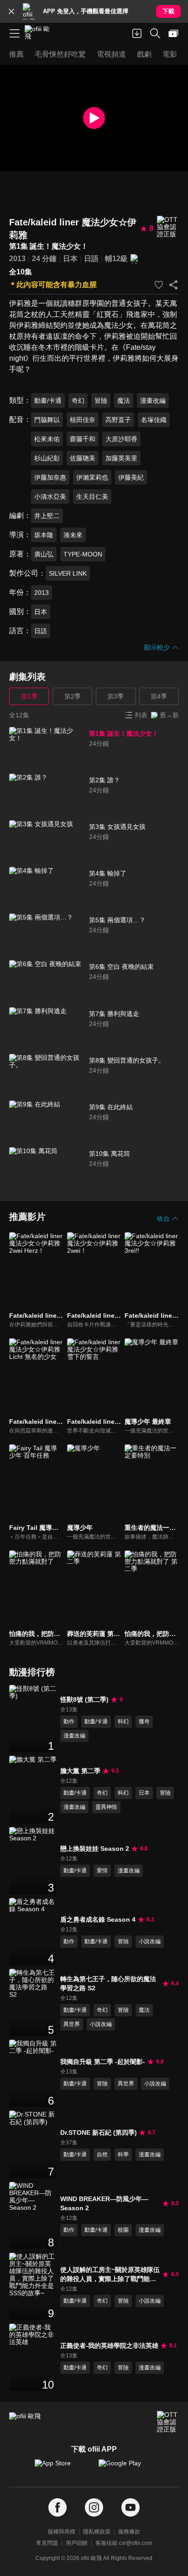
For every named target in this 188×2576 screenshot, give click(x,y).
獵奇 (144, 1721)
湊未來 (73, 535)
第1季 (29, 696)
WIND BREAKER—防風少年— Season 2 (104, 2203)
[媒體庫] (173, 33)
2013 (17, 259)
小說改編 (150, 1941)
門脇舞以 (47, 420)
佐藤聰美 (83, 458)
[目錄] (15, 33)
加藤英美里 (121, 458)
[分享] (173, 285)
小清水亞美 (50, 497)
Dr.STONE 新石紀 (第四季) (99, 2132)
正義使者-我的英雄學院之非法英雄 (109, 2346)
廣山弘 (44, 554)
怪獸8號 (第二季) (84, 1700)
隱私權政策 (97, 2532)
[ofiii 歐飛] (40, 33)
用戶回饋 (77, 2543)
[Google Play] (126, 2468)
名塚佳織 (154, 420)
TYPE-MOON (83, 554)
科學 (123, 2154)
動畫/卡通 (48, 401)
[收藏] (159, 285)
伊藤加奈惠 (50, 477)
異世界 (72, 2024)
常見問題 (47, 2543)
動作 (69, 1721)
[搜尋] (155, 33)
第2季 (73, 696)
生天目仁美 (92, 497)
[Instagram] (94, 2508)
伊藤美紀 (131, 477)
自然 (102, 2154)
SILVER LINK (68, 573)
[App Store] (62, 2468)
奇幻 (78, 401)
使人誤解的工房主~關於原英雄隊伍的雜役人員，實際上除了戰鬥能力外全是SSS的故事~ (110, 2275)
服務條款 (129, 2532)
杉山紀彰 (47, 458)
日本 (70, 259)
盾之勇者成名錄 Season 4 (98, 1919)
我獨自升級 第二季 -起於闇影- (103, 2062)
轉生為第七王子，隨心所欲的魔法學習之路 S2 (108, 1983)
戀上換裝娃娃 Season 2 (95, 1849)
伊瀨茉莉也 (92, 477)
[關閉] (11, 11)
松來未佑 (47, 439)
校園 (123, 2230)
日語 (91, 259)
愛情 (102, 1871)
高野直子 (118, 420)
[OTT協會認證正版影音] (168, 227)
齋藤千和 (83, 439)
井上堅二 (47, 516)
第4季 (159, 696)
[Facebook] (57, 2508)
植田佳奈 (83, 420)
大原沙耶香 (121, 439)
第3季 (115, 696)
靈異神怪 (106, 1807)
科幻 (123, 1721)
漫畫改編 (153, 401)
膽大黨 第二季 (80, 1771)
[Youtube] (131, 2508)
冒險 (101, 401)
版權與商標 (62, 2532)
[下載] (137, 33)
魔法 (124, 401)
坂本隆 (44, 535)
